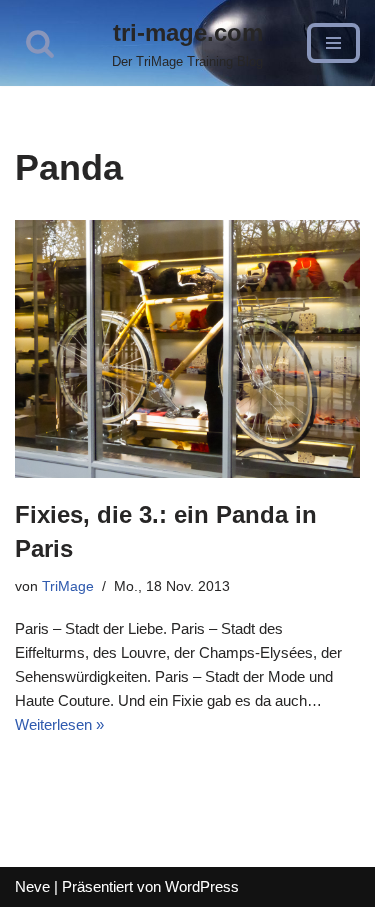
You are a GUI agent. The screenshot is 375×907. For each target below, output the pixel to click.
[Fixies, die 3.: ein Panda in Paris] (187, 349)
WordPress (202, 886)
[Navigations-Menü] (333, 43)
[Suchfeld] (40, 43)
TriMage (68, 586)
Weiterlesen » (59, 724)
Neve (32, 886)
